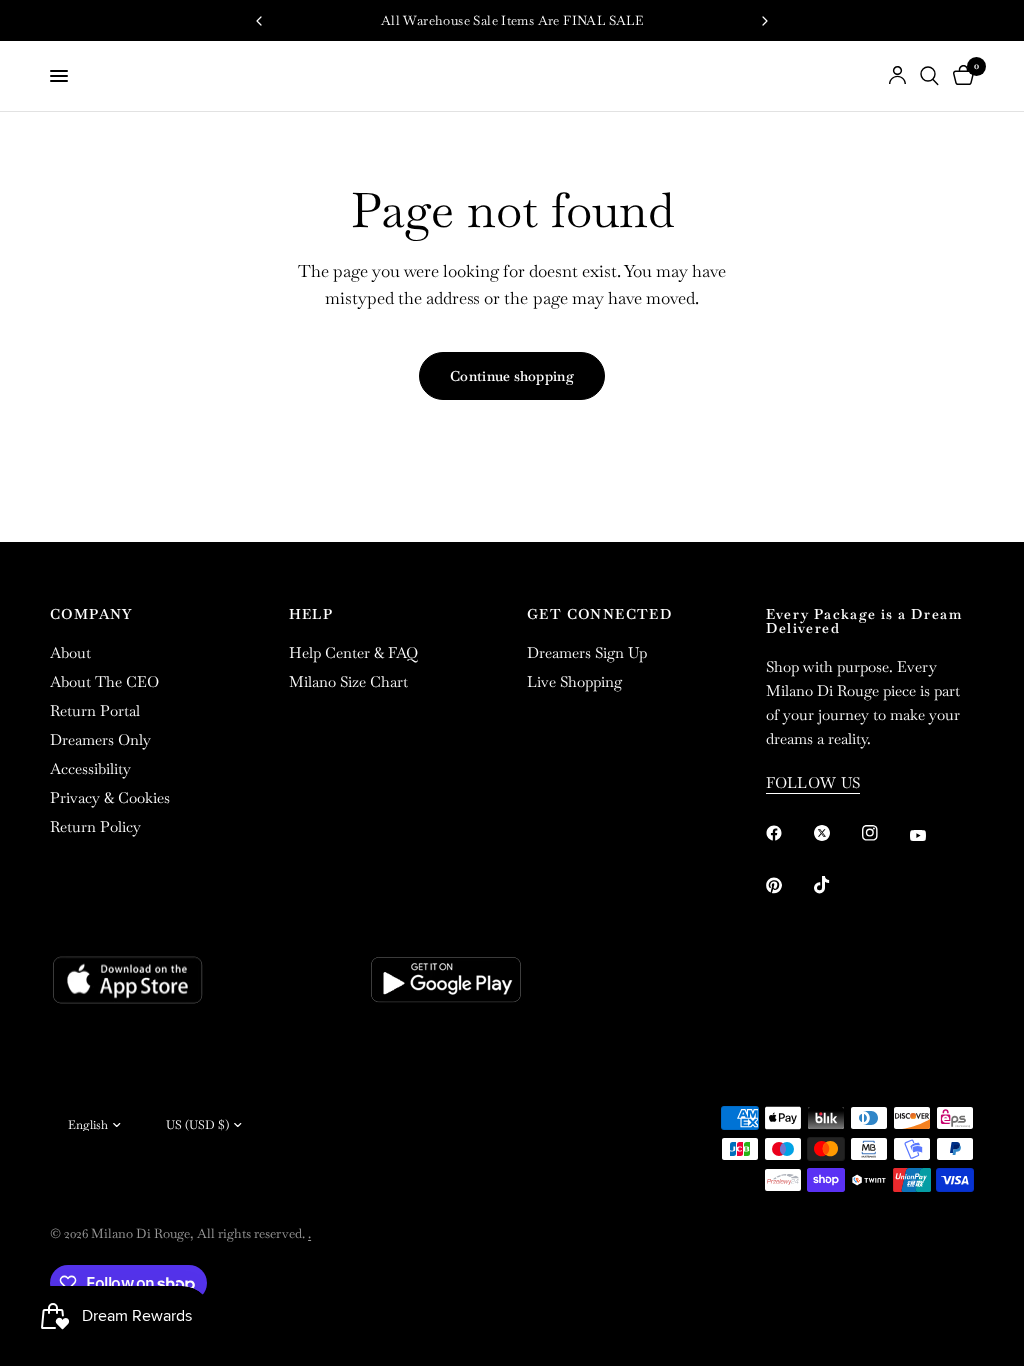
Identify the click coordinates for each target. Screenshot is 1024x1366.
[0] (960, 76)
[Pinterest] (788, 885)
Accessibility (90, 768)
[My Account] (897, 76)
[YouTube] (932, 836)
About (70, 652)
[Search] (929, 76)
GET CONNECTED (600, 614)
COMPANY (91, 614)
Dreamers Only (100, 739)
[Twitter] (836, 833)
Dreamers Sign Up (587, 652)
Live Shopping (574, 681)
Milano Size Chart (348, 681)
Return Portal (95, 710)
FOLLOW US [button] (813, 782)
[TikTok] (836, 885)
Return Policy (95, 826)
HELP (311, 614)
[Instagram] (884, 833)
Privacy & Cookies (110, 797)
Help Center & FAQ (353, 652)
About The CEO (104, 681)
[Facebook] (788, 833)
